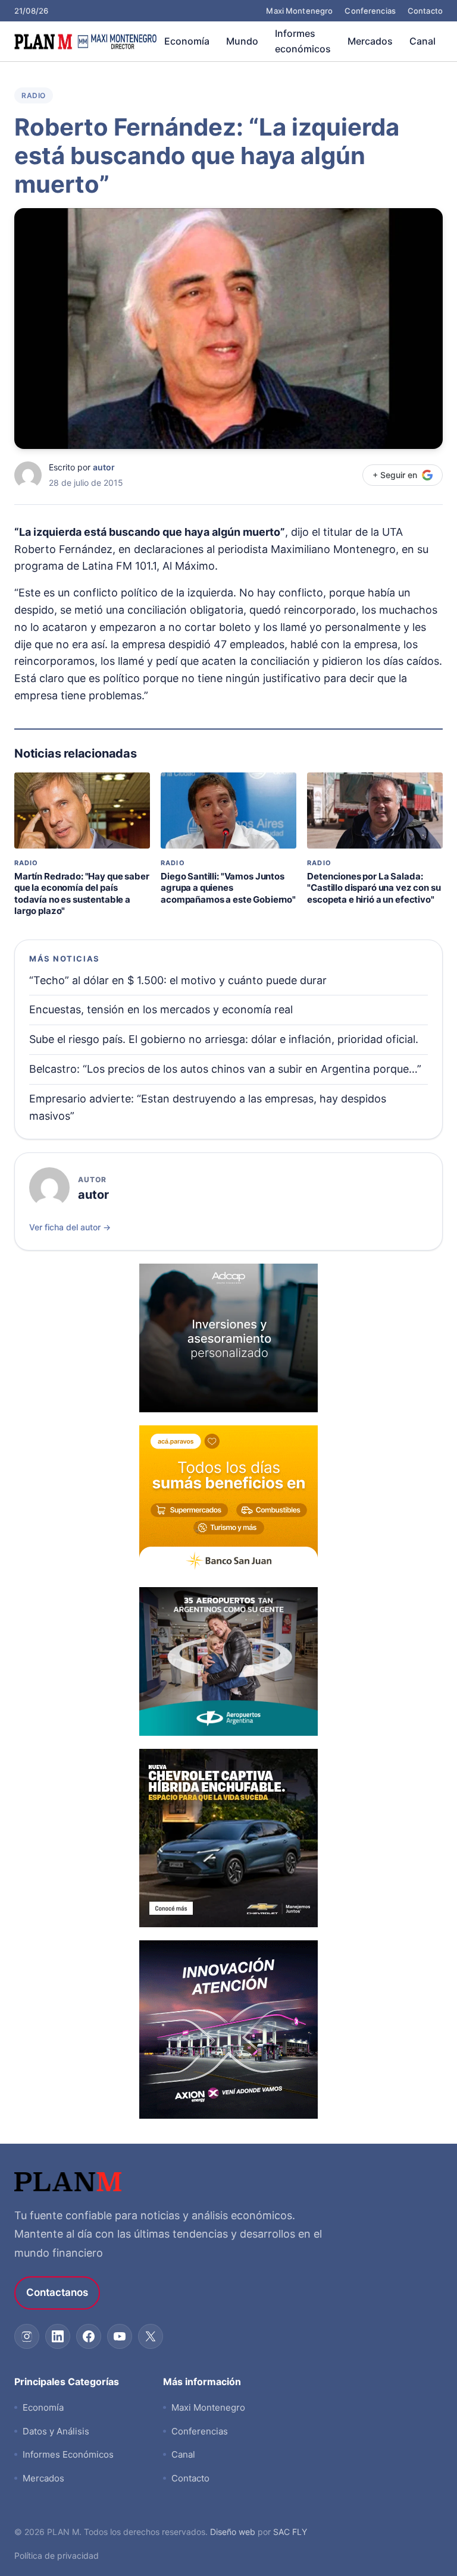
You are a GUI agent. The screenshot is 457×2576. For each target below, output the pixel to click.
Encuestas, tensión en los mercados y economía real (161, 1009)
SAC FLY (290, 2532)
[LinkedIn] (58, 2336)
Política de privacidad (57, 2555)
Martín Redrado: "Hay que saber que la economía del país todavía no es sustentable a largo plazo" (82, 894)
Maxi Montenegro (299, 11)
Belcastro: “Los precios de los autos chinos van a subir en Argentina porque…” (225, 1069)
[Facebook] (89, 2336)
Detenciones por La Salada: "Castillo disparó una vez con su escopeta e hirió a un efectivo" (374, 888)
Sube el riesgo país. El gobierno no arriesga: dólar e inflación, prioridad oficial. (224, 1039)
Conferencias (370, 11)
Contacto (425, 11)
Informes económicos (303, 41)
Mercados (370, 41)
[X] (151, 2336)
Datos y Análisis (56, 2431)
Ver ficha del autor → (70, 1227)
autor (104, 467)
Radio (34, 95)
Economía (187, 41)
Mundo (242, 41)
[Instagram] (27, 2336)
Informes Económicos (68, 2454)
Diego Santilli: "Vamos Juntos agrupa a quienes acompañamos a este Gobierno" (228, 888)
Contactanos (57, 2292)
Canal (422, 41)
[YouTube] (120, 2336)
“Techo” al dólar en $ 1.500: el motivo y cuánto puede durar (178, 980)
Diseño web (233, 2532)
